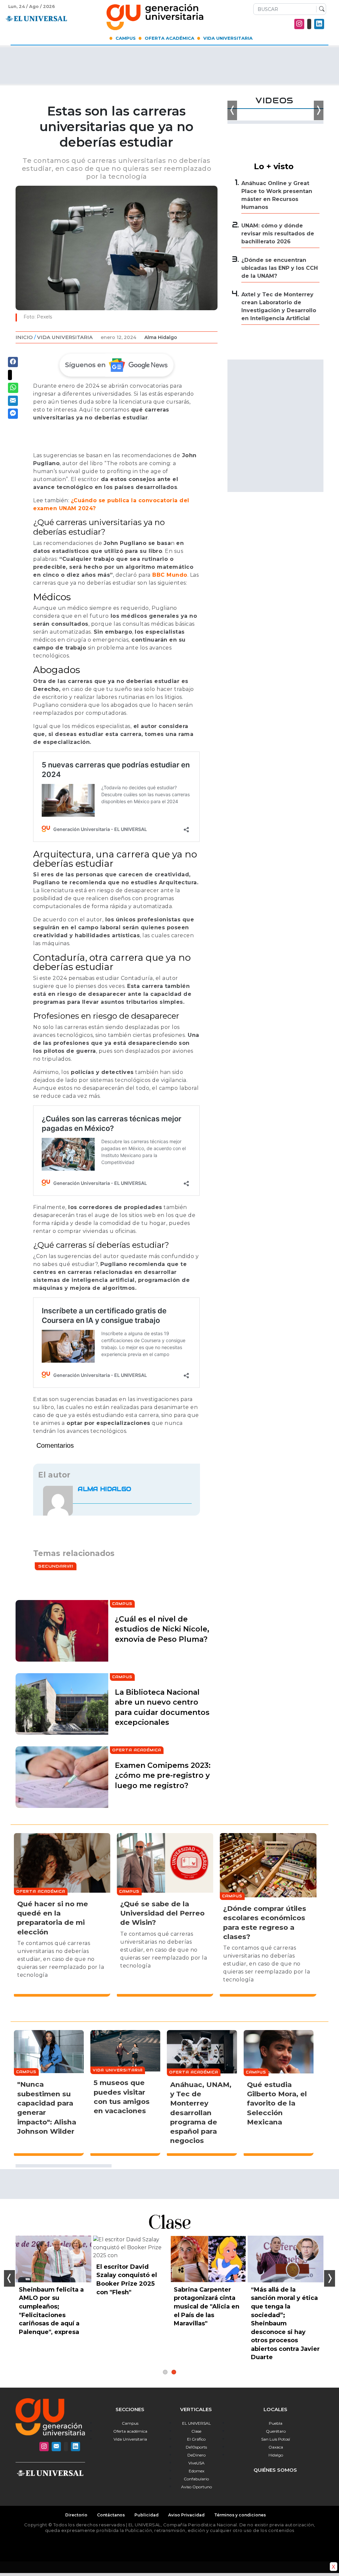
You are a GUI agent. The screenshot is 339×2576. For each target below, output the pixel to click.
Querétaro (276, 2431)
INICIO (24, 337)
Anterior (9, 2278)
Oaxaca (276, 2447)
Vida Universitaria (228, 38)
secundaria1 (56, 1566)
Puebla (276, 2423)
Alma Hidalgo (161, 337)
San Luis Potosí (276, 2439)
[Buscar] (320, 9)
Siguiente (330, 2278)
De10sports (196, 2447)
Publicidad (146, 2515)
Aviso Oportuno (196, 2487)
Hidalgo (276, 2455)
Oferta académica (130, 2431)
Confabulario (196, 2479)
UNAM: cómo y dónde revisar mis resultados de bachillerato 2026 (278, 234)
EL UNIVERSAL (196, 2423)
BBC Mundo (169, 575)
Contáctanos (111, 2515)
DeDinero (196, 2455)
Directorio (76, 2515)
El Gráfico (196, 2439)
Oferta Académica (169, 38)
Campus (126, 38)
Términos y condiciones (240, 2515)
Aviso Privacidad (186, 2515)
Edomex (196, 2471)
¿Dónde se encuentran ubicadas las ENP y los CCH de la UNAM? (280, 268)
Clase (196, 2431)
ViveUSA (196, 2463)
